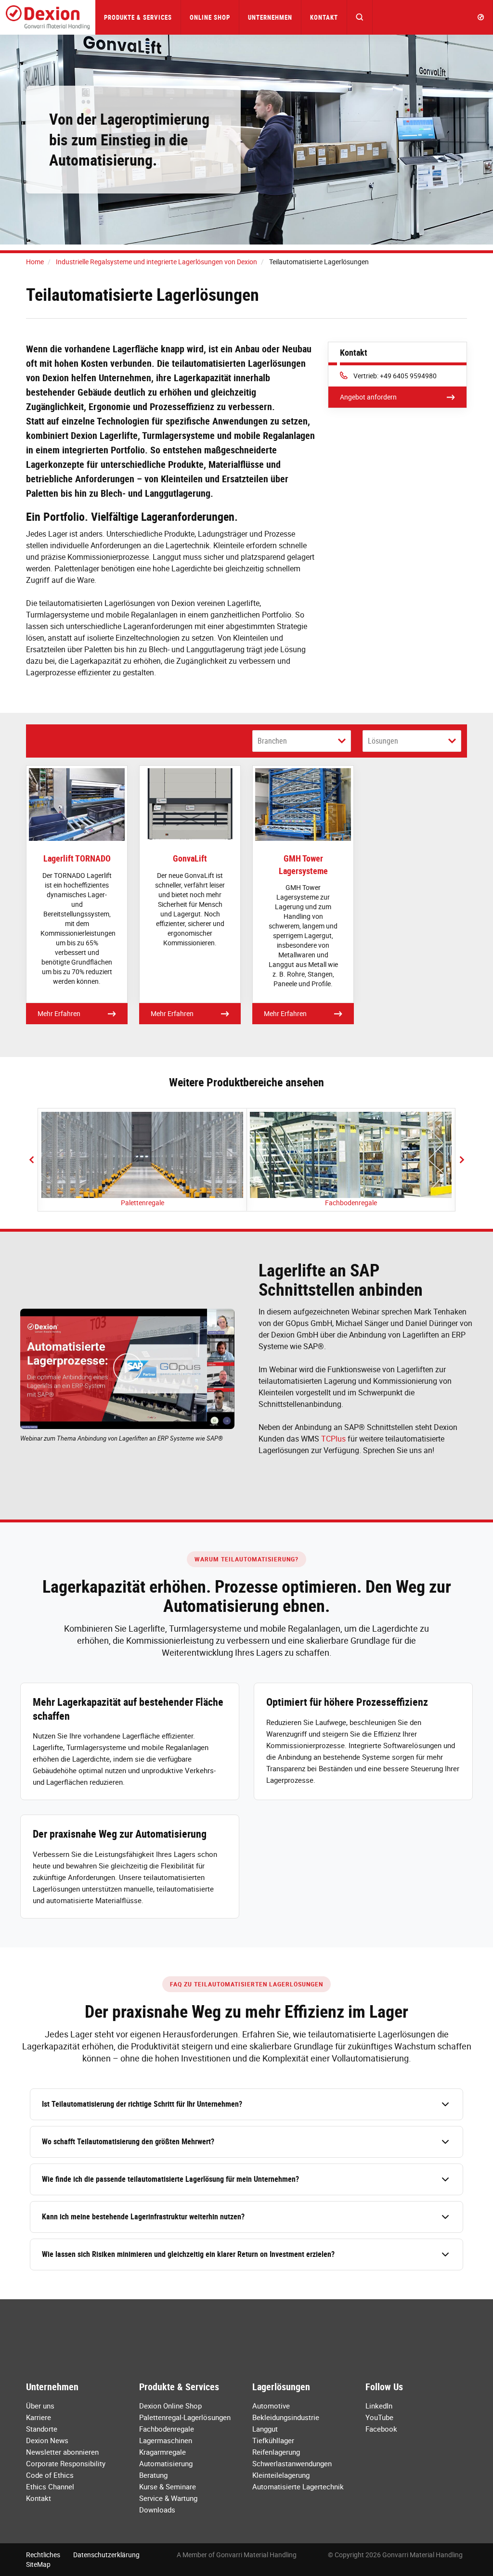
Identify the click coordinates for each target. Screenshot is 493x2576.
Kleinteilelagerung (281, 2475)
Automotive (271, 2406)
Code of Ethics (50, 2475)
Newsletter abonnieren (62, 2452)
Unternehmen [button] (270, 17)
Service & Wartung (168, 2498)
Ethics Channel (50, 2486)
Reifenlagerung (276, 2452)
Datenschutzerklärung (106, 2555)
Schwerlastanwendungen (292, 2463)
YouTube (379, 2417)
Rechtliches (43, 2555)
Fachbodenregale (351, 1203)
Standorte (42, 2429)
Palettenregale (143, 1203)
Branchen (272, 741)
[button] (360, 17)
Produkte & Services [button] (138, 17)
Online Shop (210, 17)
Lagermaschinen (166, 2440)
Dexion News (47, 2440)
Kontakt (324, 17)
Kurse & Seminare (168, 2486)
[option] (142, 1160)
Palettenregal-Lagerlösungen (185, 2417)
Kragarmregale (162, 2452)
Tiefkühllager (273, 2440)
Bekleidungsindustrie (286, 2417)
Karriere (39, 2417)
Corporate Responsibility (66, 2463)
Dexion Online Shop (170, 2406)
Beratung (153, 2475)
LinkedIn (379, 2406)
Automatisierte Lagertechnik (298, 2486)
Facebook (381, 2429)
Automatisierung (166, 2463)
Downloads (157, 2510)
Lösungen (383, 741)
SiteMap (38, 2564)
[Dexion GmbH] (48, 17)
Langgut (265, 2429)
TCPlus (333, 1439)
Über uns (40, 2406)
